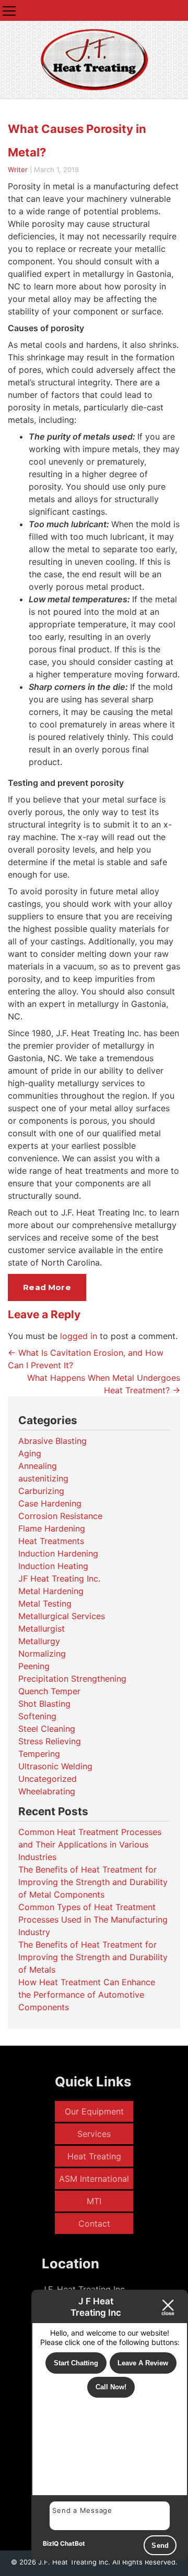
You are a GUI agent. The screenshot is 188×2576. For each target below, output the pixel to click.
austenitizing (43, 1478)
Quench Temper (49, 1691)
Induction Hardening (58, 1553)
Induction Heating (53, 1566)
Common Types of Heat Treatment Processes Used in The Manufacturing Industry (93, 1919)
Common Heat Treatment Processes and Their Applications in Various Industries (90, 1844)
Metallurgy (39, 1641)
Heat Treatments (51, 1541)
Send (160, 2545)
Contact (94, 2223)
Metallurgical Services (62, 1616)
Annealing (38, 1466)
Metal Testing (45, 1603)
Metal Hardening (51, 1591)
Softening (37, 1716)
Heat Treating (94, 2156)
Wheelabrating (47, 1791)
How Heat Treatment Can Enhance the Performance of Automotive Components (87, 1995)
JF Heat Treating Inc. (59, 1578)
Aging (30, 1453)
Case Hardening (50, 1503)
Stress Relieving (50, 1741)
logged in (79, 1336)
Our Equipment (94, 2111)
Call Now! (111, 2387)
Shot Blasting (44, 1704)
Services (94, 2134)
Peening (34, 1666)
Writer (18, 169)
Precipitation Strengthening (72, 1679)
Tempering (39, 1754)
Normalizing (42, 1654)
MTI (94, 2201)
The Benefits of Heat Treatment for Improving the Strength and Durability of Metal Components (93, 1882)
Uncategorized (48, 1779)
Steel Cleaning (47, 1729)
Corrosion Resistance (60, 1516)
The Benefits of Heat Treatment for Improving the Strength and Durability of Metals (93, 1957)
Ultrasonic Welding (55, 1766)
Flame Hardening (52, 1528)
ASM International (94, 2179)
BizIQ (51, 2543)
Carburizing (41, 1491)
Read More (47, 1287)
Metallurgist (42, 1629)
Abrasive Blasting (52, 1441)
